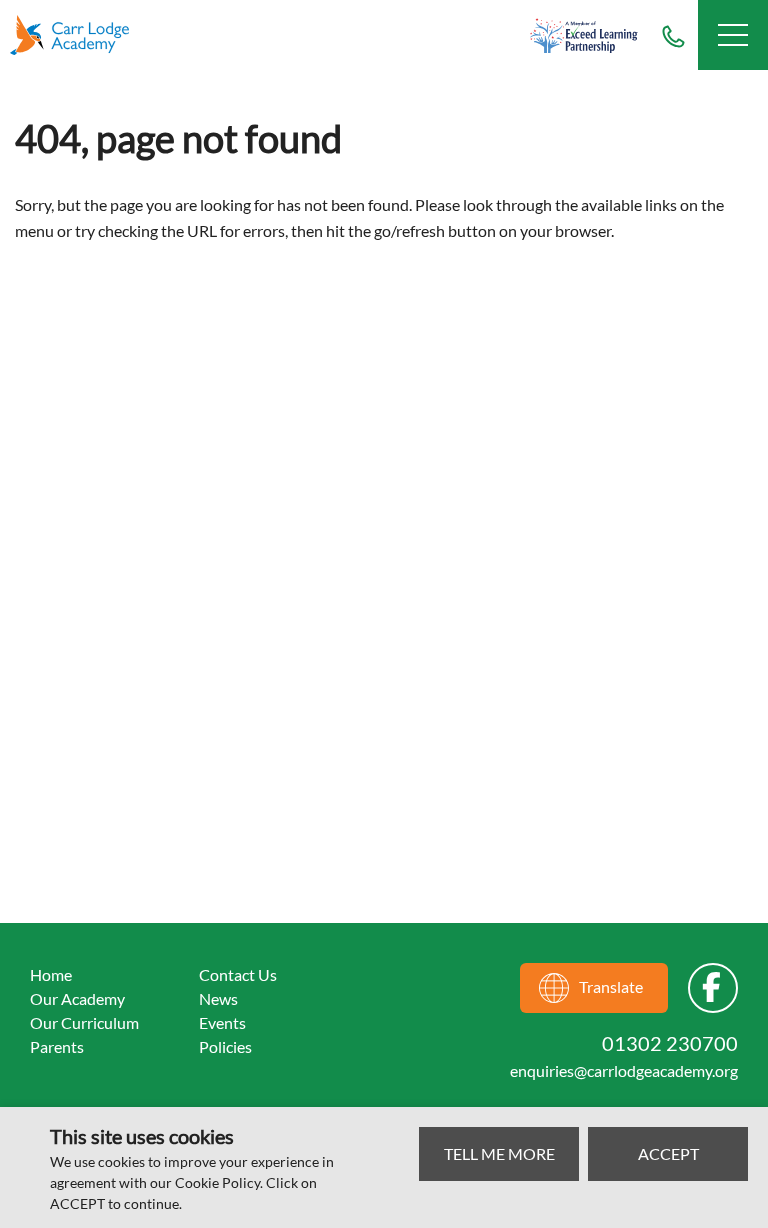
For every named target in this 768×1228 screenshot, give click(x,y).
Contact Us (238, 974)
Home (51, 974)
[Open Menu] (733, 35)
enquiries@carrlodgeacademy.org (624, 1070)
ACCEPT (668, 1153)
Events (222, 1022)
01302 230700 (673, 35)
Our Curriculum (84, 1022)
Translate (611, 986)
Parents (57, 1046)
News (218, 998)
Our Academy (77, 998)
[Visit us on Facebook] (713, 988)
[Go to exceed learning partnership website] (584, 35)
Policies (225, 1046)
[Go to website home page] (80, 35)
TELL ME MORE (499, 1153)
